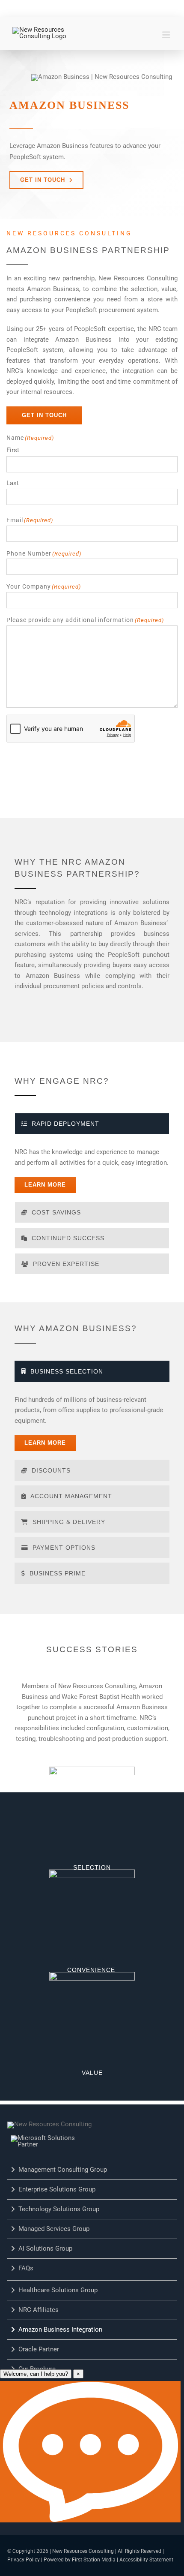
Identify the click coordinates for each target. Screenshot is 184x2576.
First (13, 450)
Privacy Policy (24, 2560)
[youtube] (81, 8)
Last (13, 483)
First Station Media (94, 2560)
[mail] (135, 8)
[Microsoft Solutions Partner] (53, 2138)
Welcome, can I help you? (36, 2374)
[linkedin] (63, 8)
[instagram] (117, 8)
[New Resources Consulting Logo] (41, 30)
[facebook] (45, 8)
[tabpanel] (92, 1170)
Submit (28, 763)
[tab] (92, 1124)
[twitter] (99, 8)
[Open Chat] (90, 2452)
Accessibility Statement (146, 2560)
